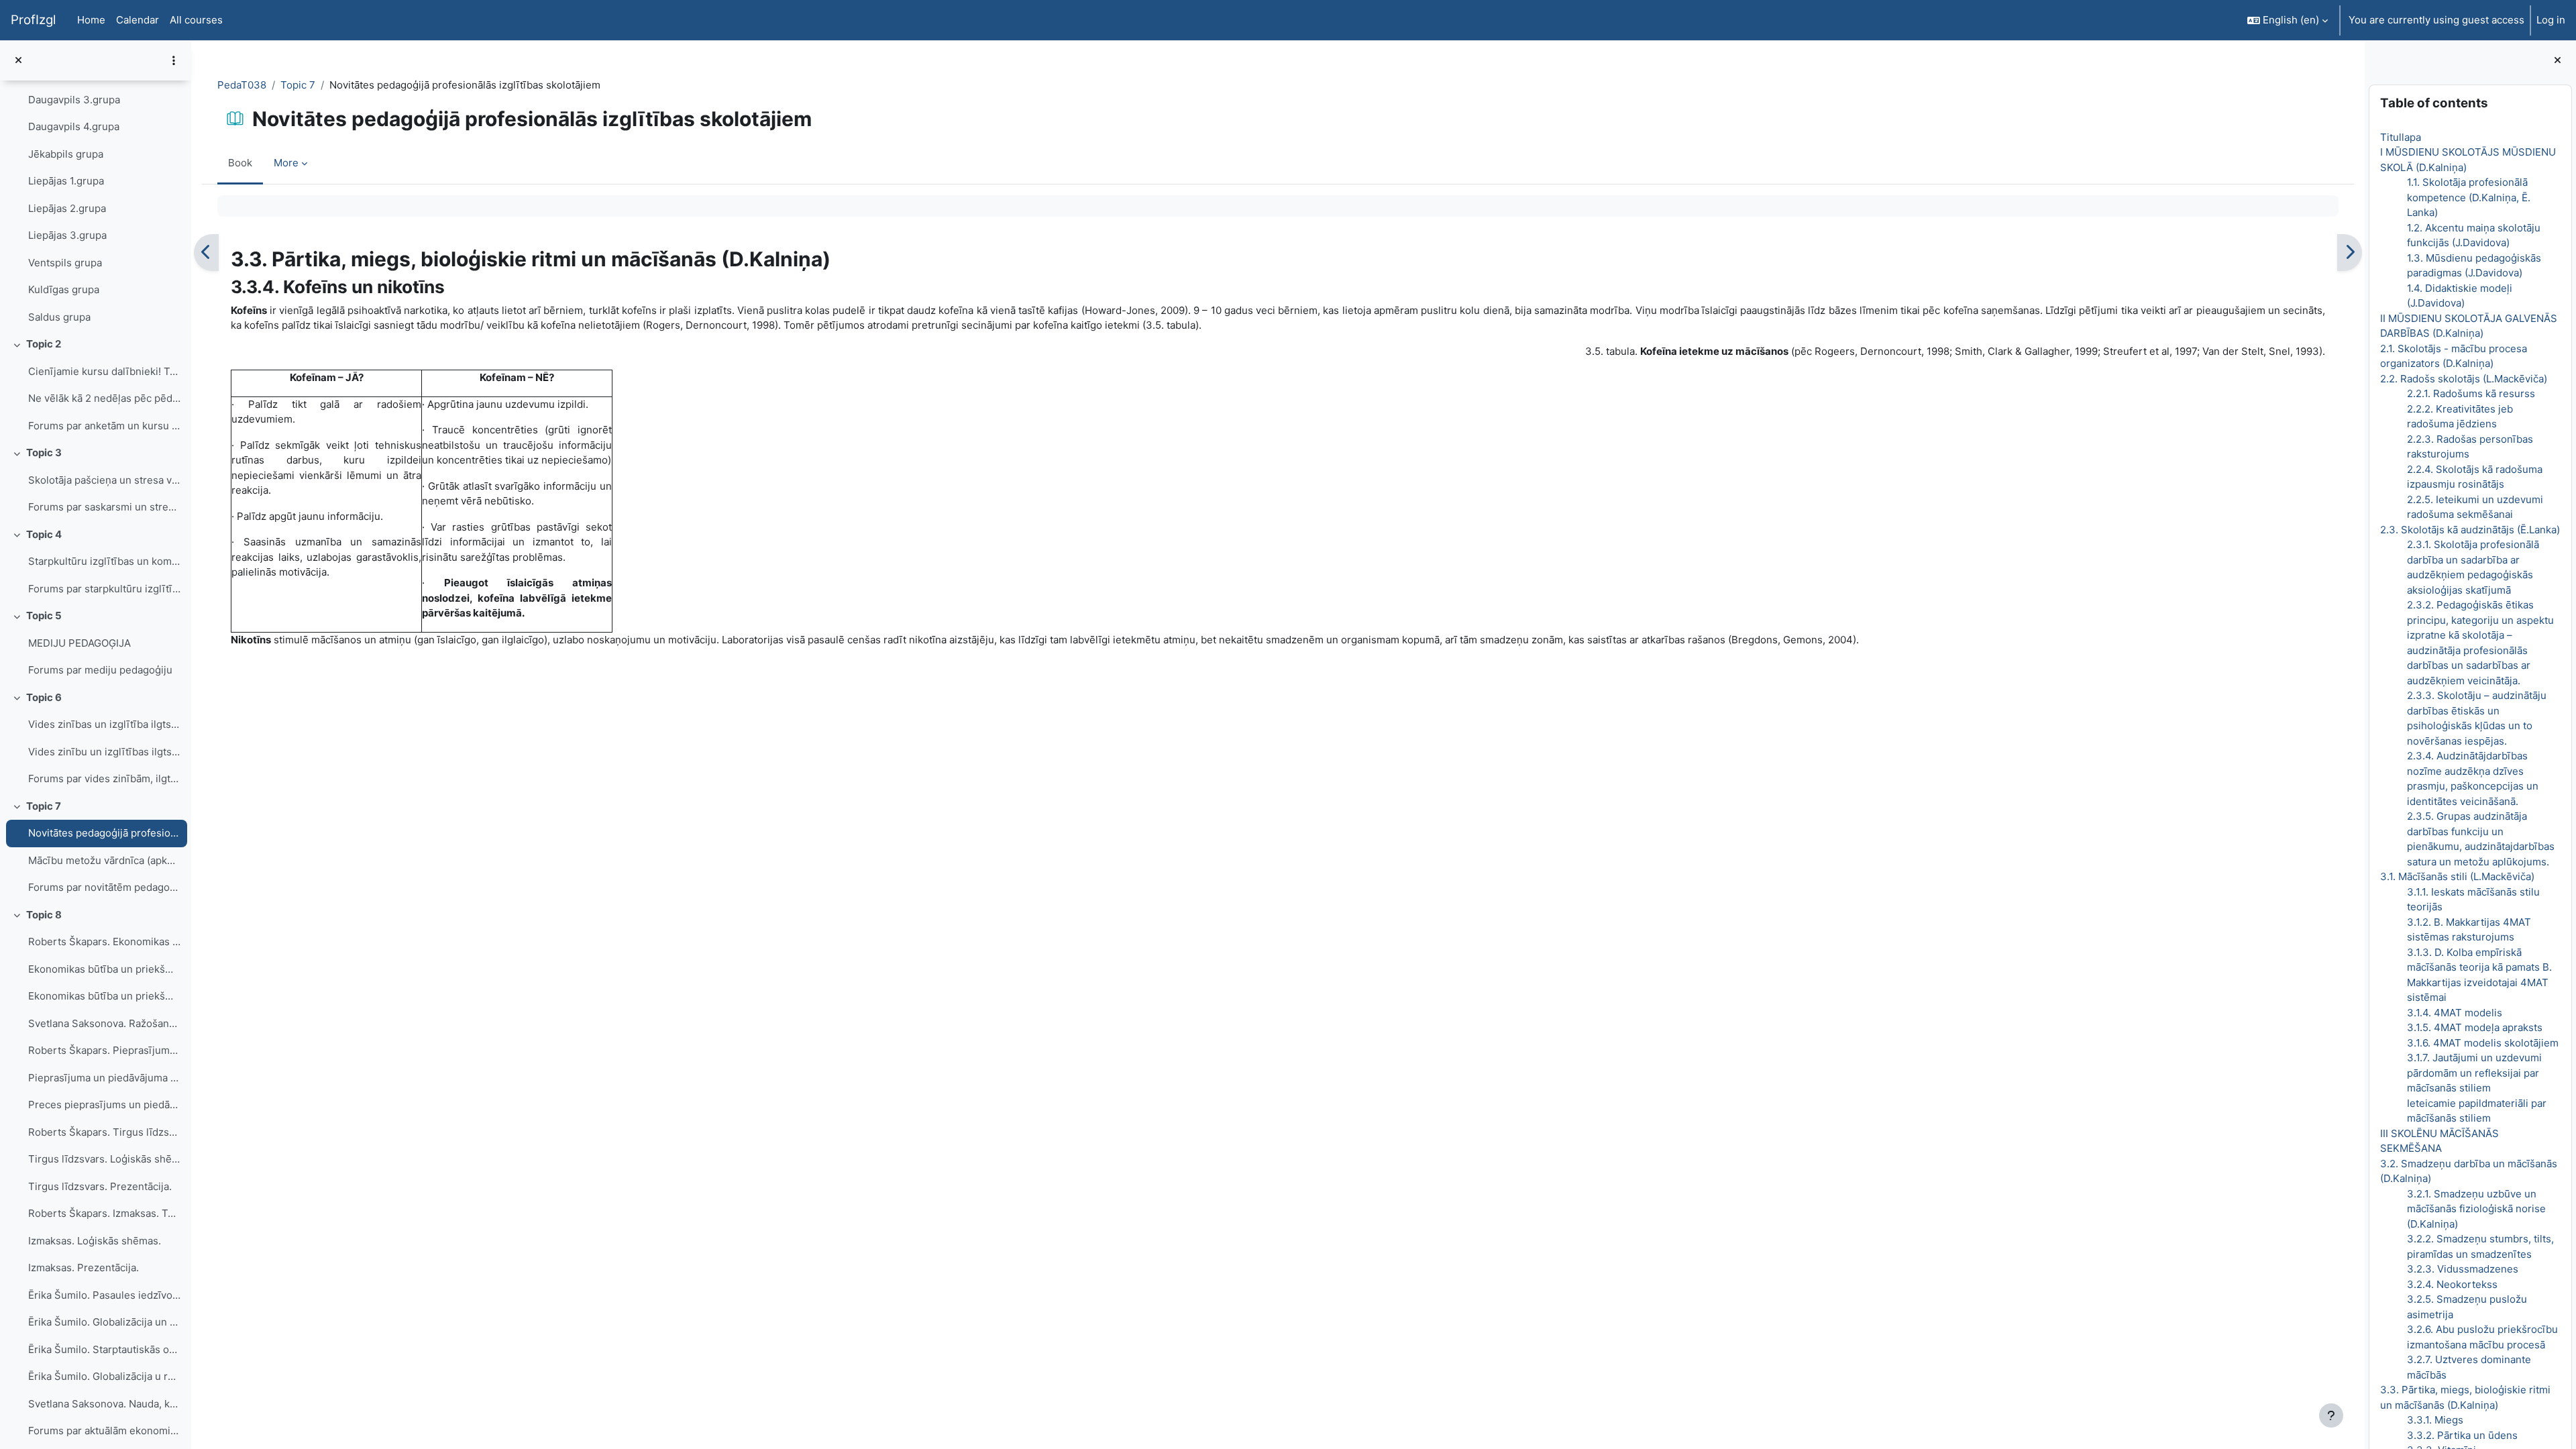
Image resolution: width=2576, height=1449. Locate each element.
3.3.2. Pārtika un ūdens (2462, 1435)
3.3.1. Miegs (2435, 1420)
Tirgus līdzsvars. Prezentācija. (100, 1186)
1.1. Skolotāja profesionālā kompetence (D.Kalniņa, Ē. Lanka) (2469, 197)
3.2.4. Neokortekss (2452, 1284)
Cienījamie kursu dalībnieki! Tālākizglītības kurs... (104, 371)
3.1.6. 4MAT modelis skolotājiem (2483, 1043)
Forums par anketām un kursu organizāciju (104, 426)
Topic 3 (44, 452)
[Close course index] (18, 61)
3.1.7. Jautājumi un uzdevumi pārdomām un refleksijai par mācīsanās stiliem (2474, 1073)
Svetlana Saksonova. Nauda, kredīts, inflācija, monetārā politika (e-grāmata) (104, 1404)
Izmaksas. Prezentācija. (84, 1268)
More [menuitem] (286, 163)
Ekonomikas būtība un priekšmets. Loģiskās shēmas (104, 969)
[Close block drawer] (2558, 61)
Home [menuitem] (91, 20)
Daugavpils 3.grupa (74, 100)
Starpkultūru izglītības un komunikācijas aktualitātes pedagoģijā (104, 561)
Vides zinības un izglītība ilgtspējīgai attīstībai (104, 724)
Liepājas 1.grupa (66, 181)
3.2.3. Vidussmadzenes (2463, 1269)
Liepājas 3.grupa (67, 235)
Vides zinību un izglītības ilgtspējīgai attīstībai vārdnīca (104, 752)
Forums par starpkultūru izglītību (104, 589)
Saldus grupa (59, 317)
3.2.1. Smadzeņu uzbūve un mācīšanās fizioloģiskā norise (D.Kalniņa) (2476, 1209)
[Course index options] (174, 60)
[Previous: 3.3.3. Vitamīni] (206, 253)
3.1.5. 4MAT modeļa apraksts (2475, 1027)
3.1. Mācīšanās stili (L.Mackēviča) (2457, 876)
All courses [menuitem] (196, 20)
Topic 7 (44, 806)
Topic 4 (44, 534)
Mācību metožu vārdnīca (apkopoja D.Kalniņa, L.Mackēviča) (104, 860)
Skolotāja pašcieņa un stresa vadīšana (104, 480)
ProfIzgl (33, 20)
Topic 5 (44, 615)
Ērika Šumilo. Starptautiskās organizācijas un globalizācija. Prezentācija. (104, 1349)
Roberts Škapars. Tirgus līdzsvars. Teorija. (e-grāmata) (104, 1132)
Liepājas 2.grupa (67, 208)
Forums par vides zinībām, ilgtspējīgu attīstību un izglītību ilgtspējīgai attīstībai (104, 779)
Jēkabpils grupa (66, 154)
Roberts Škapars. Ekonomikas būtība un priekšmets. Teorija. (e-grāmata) (104, 942)
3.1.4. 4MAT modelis (2455, 1013)
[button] (2288, 20)
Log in (2551, 20)
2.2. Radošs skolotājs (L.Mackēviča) (2464, 379)
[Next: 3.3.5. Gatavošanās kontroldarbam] (2350, 253)
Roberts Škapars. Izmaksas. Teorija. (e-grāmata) (104, 1213)
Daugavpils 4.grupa (74, 126)
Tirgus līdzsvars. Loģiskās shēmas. (104, 1159)
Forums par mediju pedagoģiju (100, 670)
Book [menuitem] (240, 163)
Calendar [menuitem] (138, 20)
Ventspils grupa (65, 263)
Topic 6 (44, 697)
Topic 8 (44, 915)
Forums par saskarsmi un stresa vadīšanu (104, 507)
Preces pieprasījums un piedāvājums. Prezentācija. (104, 1105)
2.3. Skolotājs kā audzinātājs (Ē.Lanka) (2470, 530)
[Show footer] (2331, 1415)
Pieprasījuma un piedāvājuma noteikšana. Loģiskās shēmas (104, 1078)
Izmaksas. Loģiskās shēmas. (95, 1241)
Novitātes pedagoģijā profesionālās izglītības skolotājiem (104, 833)
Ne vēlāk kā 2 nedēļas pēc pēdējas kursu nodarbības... (104, 398)
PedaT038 (242, 85)
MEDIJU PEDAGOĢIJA (79, 643)
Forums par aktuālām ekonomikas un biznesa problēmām (104, 1431)
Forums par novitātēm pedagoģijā (104, 887)
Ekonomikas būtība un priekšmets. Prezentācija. (104, 996)
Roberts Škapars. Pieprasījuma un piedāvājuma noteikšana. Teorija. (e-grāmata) (104, 1050)
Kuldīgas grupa (64, 289)
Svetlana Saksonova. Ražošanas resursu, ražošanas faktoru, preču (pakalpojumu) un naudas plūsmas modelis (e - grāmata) (104, 1023)
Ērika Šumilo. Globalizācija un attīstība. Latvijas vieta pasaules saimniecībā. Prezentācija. (104, 1322)
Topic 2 (44, 344)
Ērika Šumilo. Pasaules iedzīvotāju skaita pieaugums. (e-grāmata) (104, 1295)
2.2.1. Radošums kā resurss (2471, 393)
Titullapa (2401, 137)
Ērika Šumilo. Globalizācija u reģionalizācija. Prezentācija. (104, 1376)
